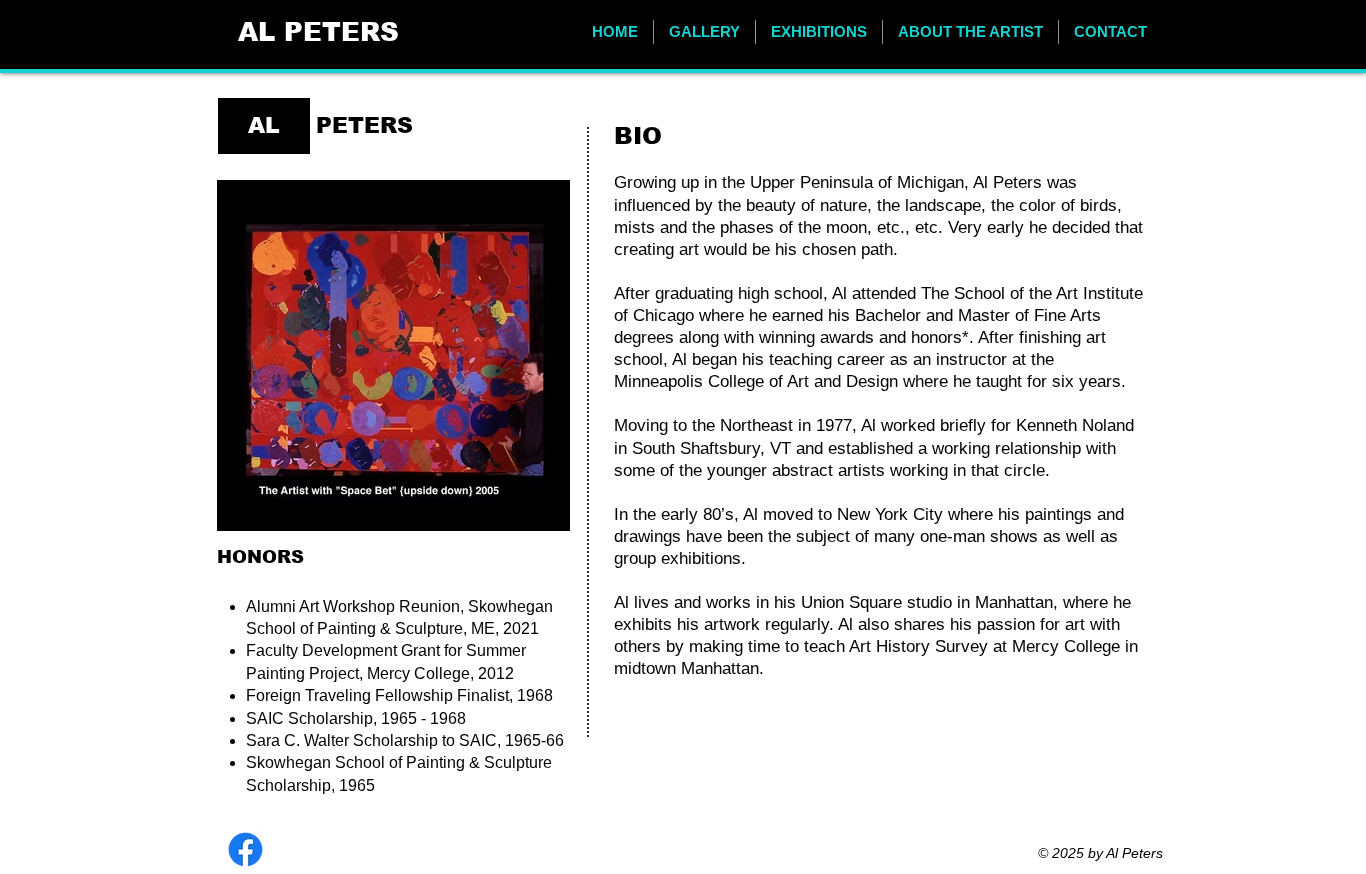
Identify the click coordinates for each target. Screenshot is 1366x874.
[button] (704, 32)
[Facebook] (245, 849)
